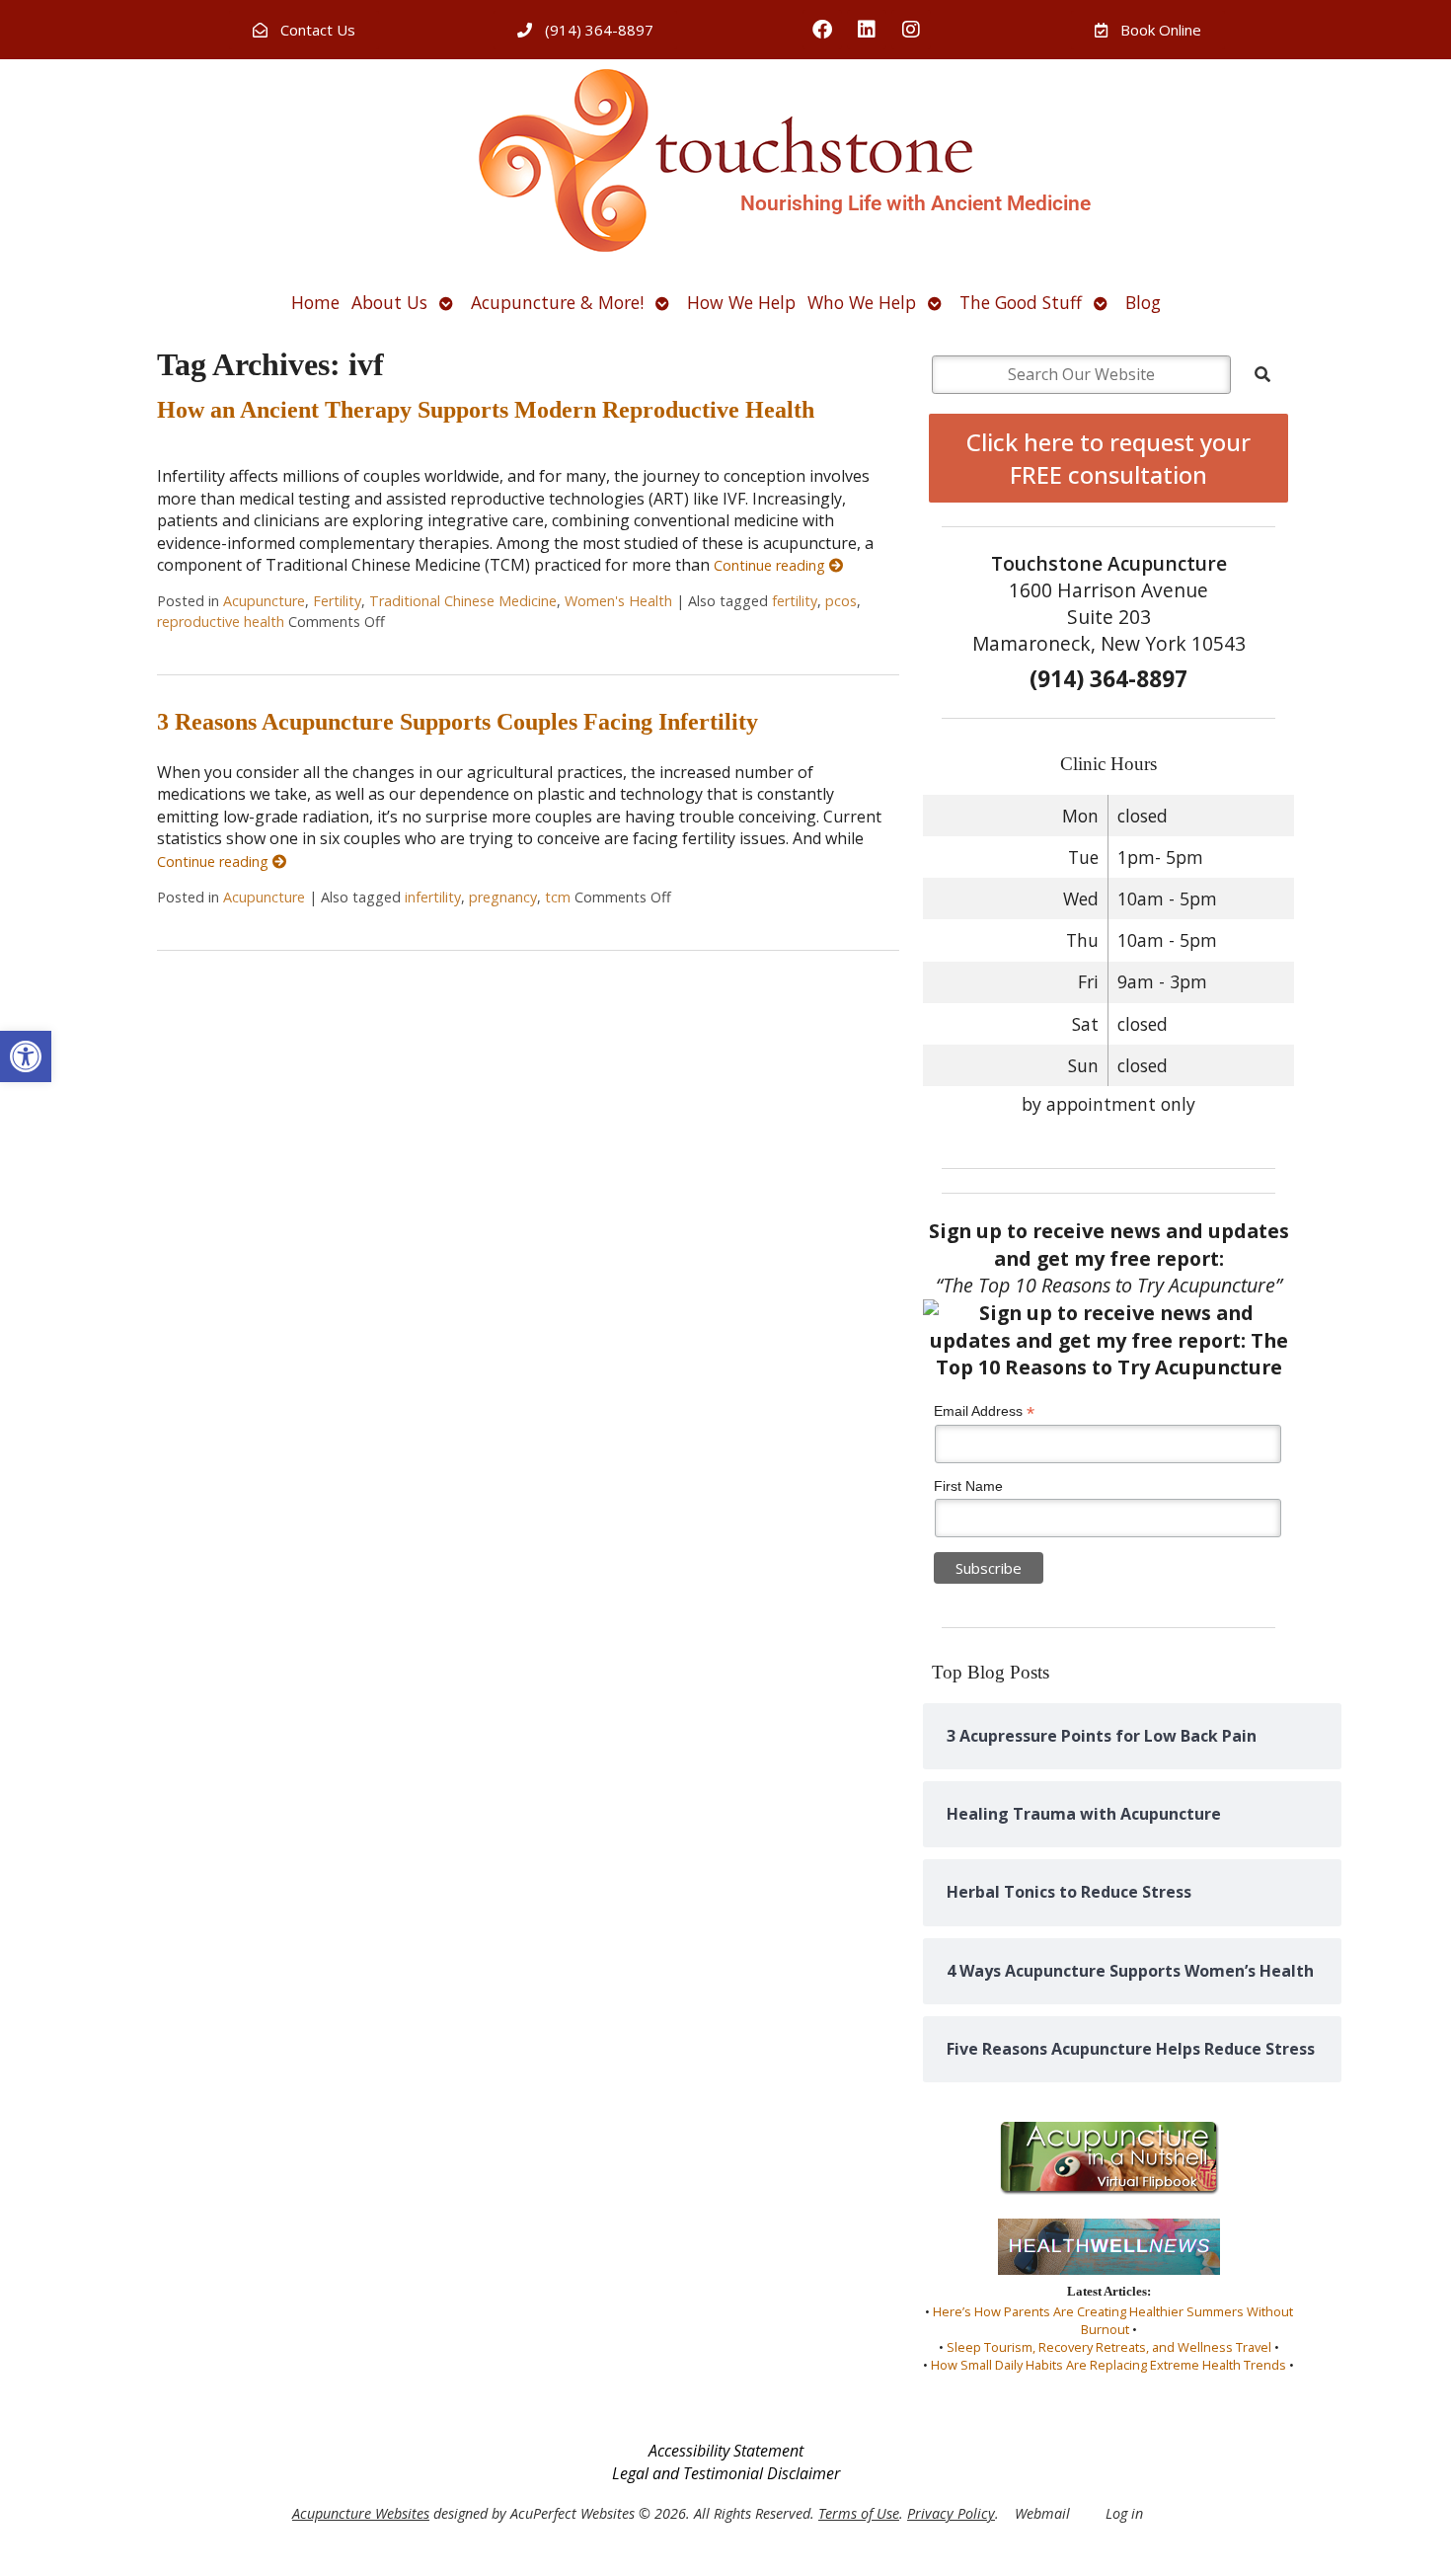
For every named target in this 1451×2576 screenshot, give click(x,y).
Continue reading (771, 565)
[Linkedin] (867, 30)
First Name (968, 1486)
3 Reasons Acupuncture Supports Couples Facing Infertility (458, 722)
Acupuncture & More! (557, 302)
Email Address (984, 1411)
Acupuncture (264, 601)
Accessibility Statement (726, 2451)
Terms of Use (859, 2513)
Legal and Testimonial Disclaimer (726, 2473)
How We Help (741, 302)
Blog (1143, 302)
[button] (26, 1056)
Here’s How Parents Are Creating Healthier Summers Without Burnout (1113, 2320)
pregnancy (503, 897)
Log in (1124, 2513)
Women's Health (618, 601)
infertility (433, 897)
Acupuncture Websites (361, 2513)
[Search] (1262, 374)
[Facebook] (822, 30)
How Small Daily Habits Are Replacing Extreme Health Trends (1108, 2365)
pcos (841, 601)
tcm (558, 897)
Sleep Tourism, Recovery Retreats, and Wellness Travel (1109, 2347)
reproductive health (221, 622)
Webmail (1042, 2513)
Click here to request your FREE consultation (1108, 458)
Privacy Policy (951, 2513)
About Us (389, 302)
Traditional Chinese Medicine (463, 601)
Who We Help (862, 302)
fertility (795, 601)
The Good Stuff (1021, 302)
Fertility (337, 601)
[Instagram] (911, 30)
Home (315, 302)
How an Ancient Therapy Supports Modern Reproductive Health (486, 410)
